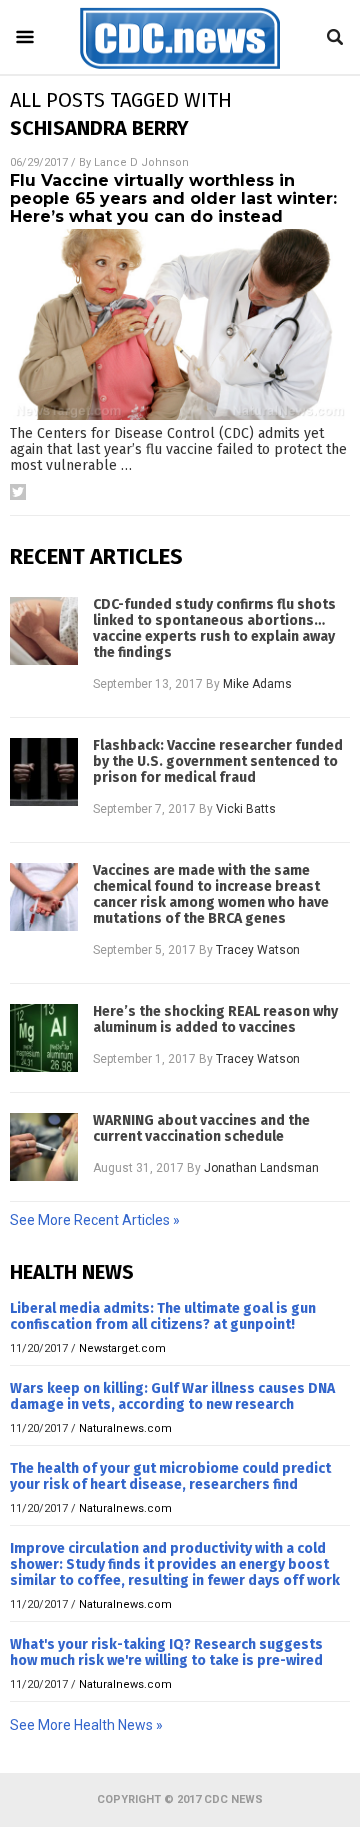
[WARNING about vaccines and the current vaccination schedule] (44, 1147)
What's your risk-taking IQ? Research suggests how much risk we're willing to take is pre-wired (166, 1652)
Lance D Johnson (141, 162)
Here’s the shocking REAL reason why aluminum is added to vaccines (215, 1020)
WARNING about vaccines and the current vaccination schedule (201, 1129)
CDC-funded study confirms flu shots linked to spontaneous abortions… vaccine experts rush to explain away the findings (214, 629)
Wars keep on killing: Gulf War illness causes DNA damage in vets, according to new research (172, 1396)
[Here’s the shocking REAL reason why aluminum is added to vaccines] (44, 1038)
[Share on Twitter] (18, 492)
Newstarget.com (122, 1348)
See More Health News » (86, 1725)
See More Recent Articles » (95, 1220)
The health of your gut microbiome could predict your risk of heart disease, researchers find (170, 1476)
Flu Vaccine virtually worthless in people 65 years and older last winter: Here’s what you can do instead (173, 198)
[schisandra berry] (180, 69)
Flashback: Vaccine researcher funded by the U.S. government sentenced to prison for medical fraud (218, 762)
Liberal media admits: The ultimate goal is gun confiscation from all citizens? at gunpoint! (163, 1316)
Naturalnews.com (125, 1428)
